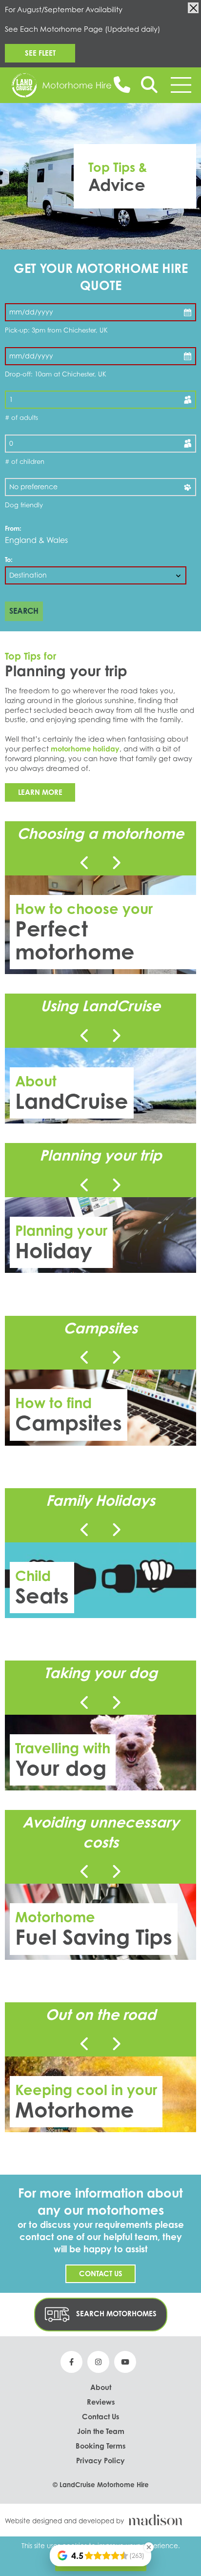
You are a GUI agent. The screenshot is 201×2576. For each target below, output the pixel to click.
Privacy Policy (100, 2460)
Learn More (40, 792)
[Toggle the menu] (181, 85)
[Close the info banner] (193, 8)
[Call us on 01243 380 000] (122, 84)
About (101, 2387)
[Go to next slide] (116, 863)
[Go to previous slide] (85, 863)
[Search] (149, 85)
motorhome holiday (85, 748)
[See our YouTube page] (125, 2362)
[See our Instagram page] (98, 2362)
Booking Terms (100, 2446)
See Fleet (40, 53)
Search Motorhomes (115, 2314)
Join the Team (101, 2431)
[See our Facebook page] (71, 2362)
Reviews (101, 2402)
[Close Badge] (149, 2547)
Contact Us (101, 2273)
